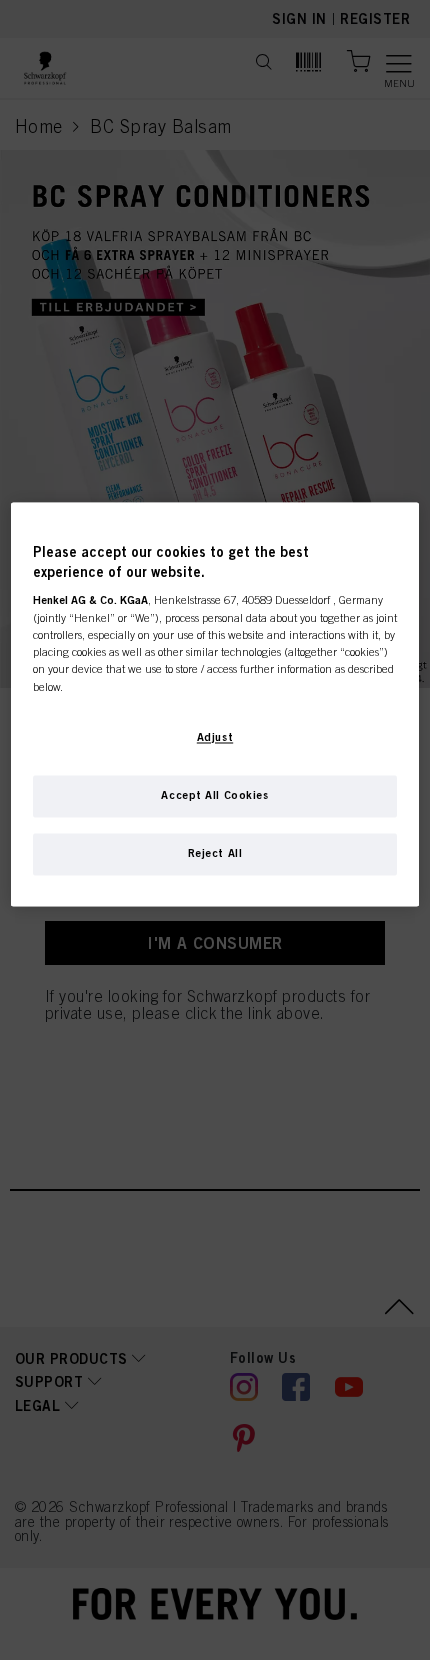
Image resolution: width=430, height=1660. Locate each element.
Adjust (215, 737)
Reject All (215, 853)
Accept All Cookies (214, 795)
